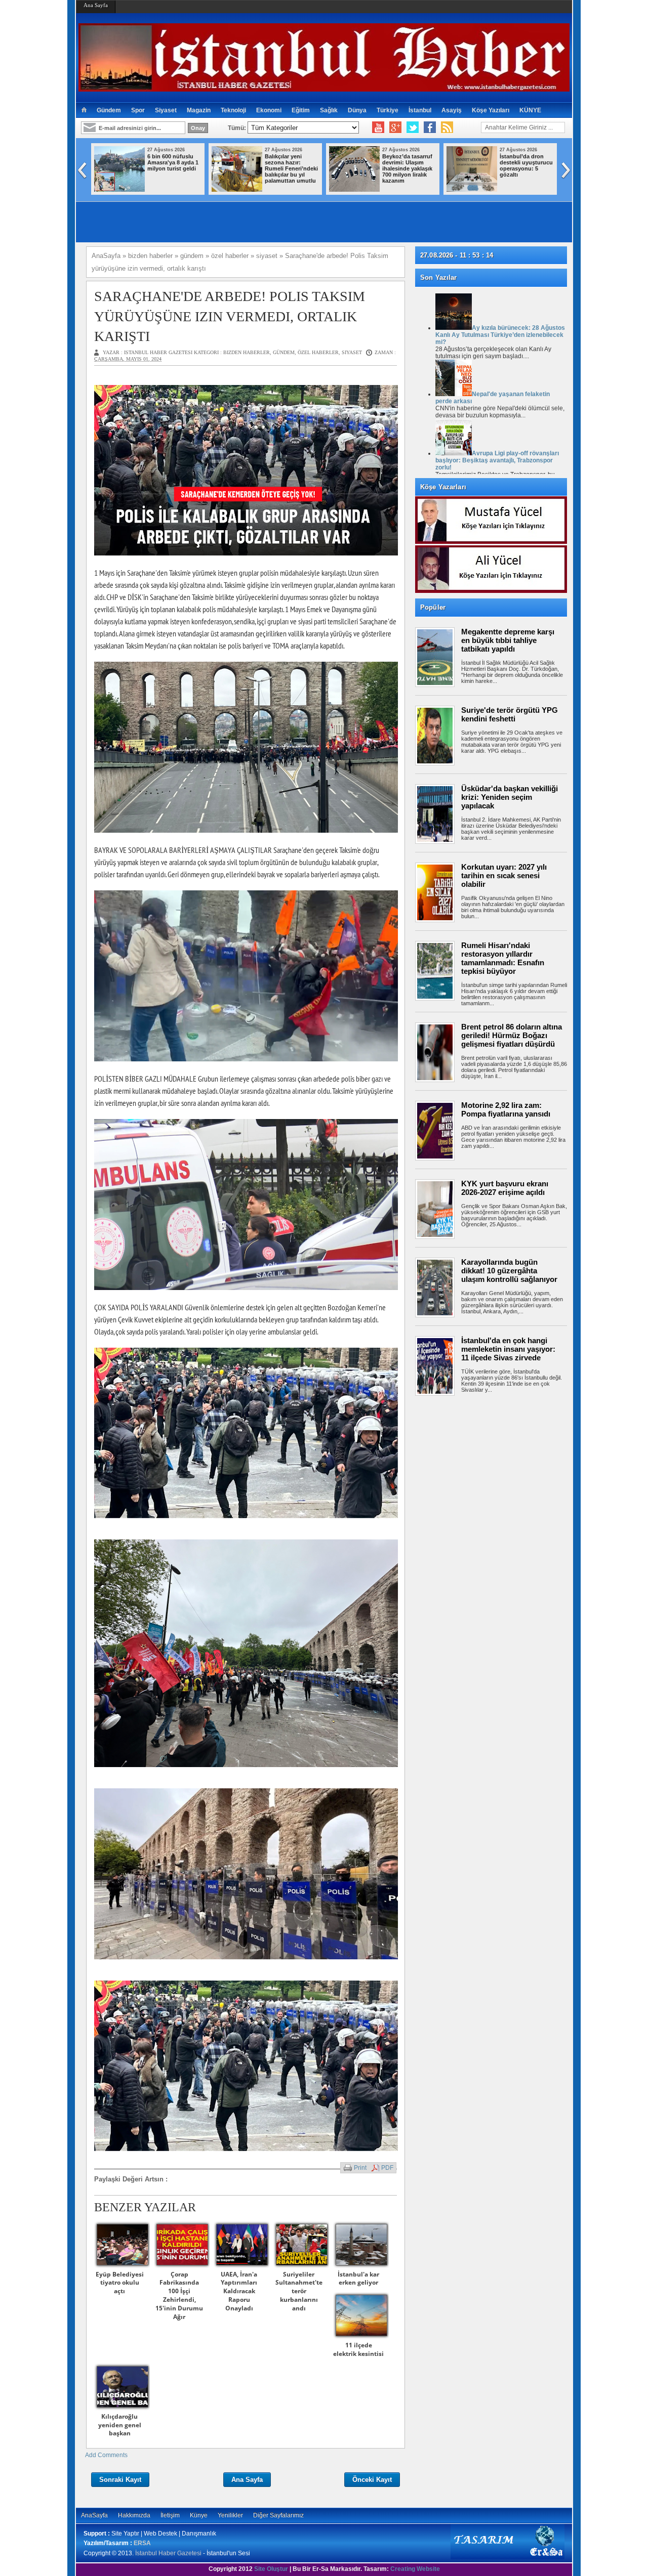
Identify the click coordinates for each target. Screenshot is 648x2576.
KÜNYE (530, 110)
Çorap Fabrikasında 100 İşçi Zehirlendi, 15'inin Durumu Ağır (179, 2295)
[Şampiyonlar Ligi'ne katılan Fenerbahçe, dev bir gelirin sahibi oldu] (472, 190)
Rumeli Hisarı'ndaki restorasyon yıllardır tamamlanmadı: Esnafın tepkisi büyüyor (503, 958)
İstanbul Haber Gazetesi (168, 2553)
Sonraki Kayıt (120, 2480)
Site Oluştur (271, 2569)
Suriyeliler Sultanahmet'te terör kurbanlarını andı (299, 2291)
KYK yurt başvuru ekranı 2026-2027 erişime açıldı (505, 1188)
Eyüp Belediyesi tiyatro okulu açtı (120, 2283)
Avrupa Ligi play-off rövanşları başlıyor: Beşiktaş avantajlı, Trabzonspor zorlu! (497, 460)
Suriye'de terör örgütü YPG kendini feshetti (510, 714)
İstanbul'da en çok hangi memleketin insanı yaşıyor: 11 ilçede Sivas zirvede (508, 1349)
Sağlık (329, 110)
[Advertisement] (496, 1433)
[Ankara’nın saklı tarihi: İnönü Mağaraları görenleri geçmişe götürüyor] (354, 190)
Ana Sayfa (96, 5)
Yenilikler (230, 2515)
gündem (284, 352)
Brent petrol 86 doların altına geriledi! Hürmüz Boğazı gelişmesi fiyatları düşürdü (512, 1035)
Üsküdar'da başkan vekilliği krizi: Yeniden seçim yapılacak (510, 797)
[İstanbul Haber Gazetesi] (324, 87)
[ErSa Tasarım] (508, 2557)
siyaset (352, 352)
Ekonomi (269, 110)
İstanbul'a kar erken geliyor (358, 2279)
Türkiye (388, 110)
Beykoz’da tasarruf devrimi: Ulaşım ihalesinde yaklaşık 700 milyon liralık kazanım (172, 168)
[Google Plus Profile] (395, 127)
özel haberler (318, 352)
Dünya (357, 110)
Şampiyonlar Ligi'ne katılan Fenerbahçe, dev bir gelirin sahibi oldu (527, 165)
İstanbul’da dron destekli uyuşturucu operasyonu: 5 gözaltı (291, 165)
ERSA (142, 2543)
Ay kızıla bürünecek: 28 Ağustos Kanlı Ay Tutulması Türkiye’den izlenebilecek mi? (500, 335)
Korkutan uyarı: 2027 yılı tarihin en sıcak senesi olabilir (504, 875)
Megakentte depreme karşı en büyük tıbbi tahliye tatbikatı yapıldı (508, 640)
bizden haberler (247, 352)
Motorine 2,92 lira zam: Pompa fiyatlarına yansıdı (506, 1109)
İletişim (170, 2515)
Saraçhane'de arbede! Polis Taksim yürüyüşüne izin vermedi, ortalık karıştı (230, 316)
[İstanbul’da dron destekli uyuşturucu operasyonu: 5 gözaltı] (237, 190)
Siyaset (166, 110)
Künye (199, 2515)
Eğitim (301, 110)
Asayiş (452, 110)
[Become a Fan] (430, 127)
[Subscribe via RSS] (447, 127)
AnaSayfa (94, 2515)
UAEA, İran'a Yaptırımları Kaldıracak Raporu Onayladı (239, 2291)
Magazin (199, 110)
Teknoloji (233, 110)
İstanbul (420, 110)
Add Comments (106, 2455)
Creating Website (415, 2569)
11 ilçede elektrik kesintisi (358, 2349)
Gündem (109, 110)
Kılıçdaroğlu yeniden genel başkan (120, 2425)
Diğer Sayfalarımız (278, 2515)
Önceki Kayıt (372, 2480)
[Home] (84, 110)
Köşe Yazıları (491, 110)
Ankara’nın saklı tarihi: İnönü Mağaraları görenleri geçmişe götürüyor (409, 165)
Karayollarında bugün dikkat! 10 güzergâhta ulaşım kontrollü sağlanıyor (509, 1271)
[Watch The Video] (378, 127)
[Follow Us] (413, 127)
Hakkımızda (134, 2515)
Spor (138, 110)
